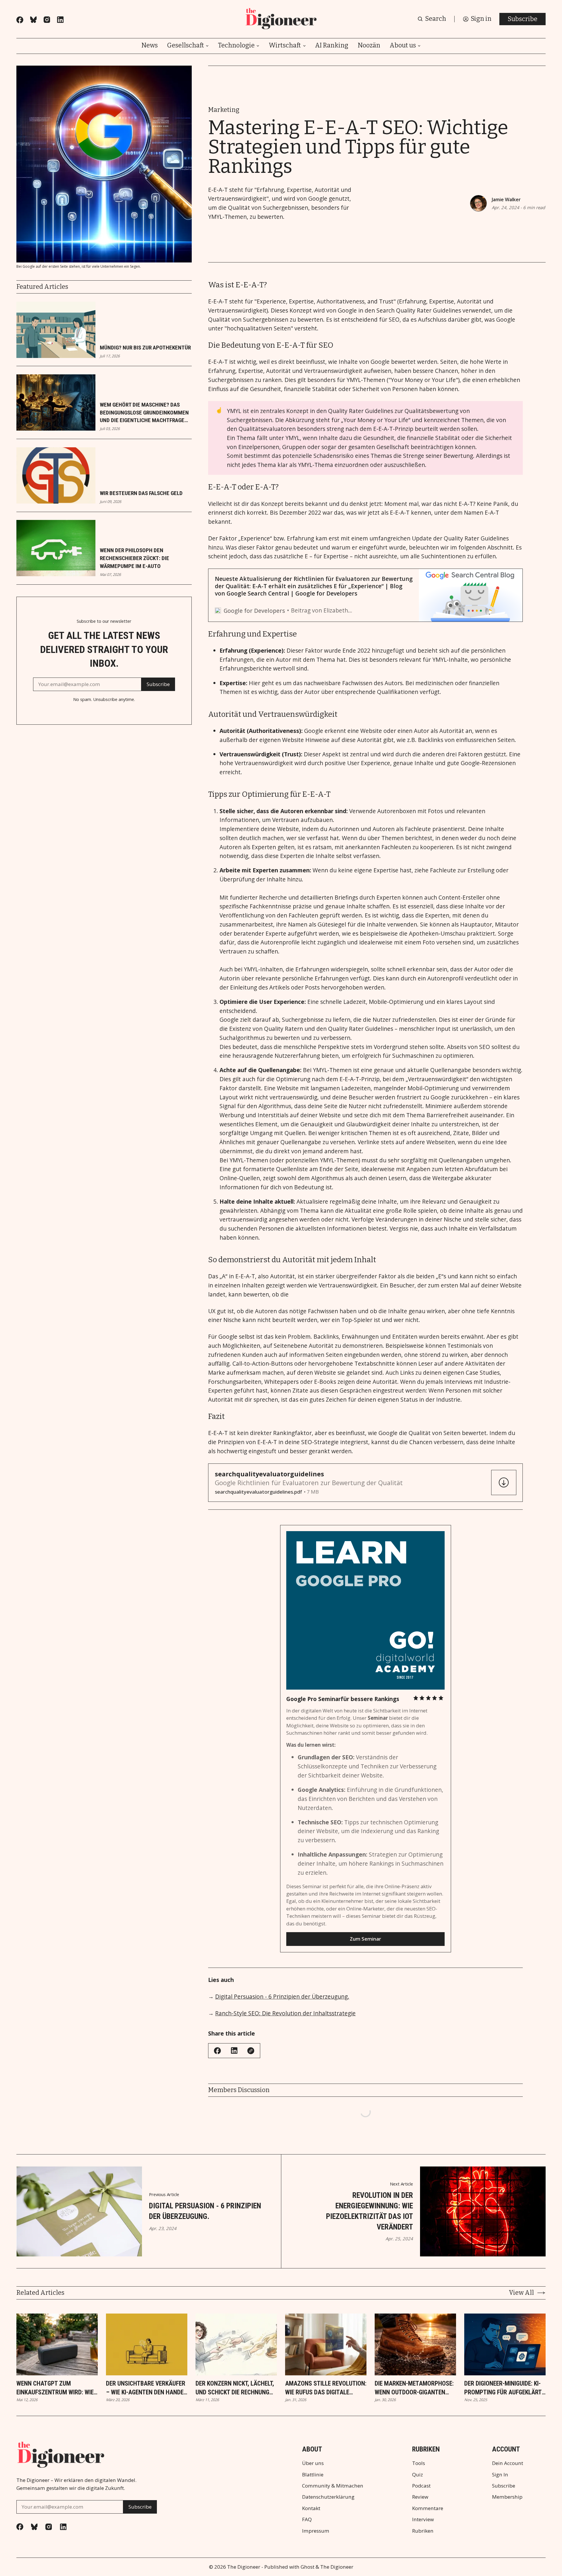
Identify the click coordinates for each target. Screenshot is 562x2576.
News (150, 46)
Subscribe (522, 19)
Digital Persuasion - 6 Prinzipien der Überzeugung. (282, 1996)
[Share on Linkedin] (234, 2050)
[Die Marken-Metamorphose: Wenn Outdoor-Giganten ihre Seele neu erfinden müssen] (415, 2344)
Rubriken (423, 2531)
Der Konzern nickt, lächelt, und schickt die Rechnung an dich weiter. (235, 2388)
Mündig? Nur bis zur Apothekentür (145, 348)
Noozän (369, 46)
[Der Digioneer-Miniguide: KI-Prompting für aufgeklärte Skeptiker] (505, 2344)
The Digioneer (244, 2567)
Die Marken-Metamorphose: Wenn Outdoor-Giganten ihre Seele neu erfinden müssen (414, 2388)
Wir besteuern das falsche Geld (141, 493)
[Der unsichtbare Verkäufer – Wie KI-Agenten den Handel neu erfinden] (147, 2344)
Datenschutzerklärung (328, 2497)
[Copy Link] (251, 2051)
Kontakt (311, 2508)
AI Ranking (332, 46)
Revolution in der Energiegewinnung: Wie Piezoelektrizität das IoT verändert (370, 2211)
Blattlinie (313, 2475)
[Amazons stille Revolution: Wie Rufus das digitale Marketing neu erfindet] (326, 2344)
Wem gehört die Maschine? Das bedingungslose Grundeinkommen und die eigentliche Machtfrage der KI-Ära (144, 413)
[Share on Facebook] (217, 2051)
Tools (419, 2463)
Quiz (418, 2475)
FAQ (307, 2519)
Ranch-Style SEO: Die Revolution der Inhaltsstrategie (285, 2013)
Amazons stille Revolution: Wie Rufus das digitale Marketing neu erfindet (326, 2388)
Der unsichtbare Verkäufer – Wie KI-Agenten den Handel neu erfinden (146, 2388)
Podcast (421, 2486)
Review (420, 2497)
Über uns (313, 2463)
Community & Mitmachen (333, 2486)
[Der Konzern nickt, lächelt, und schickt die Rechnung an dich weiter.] (236, 2344)
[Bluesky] (33, 20)
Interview (423, 2519)
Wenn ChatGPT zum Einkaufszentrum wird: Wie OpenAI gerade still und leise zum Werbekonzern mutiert (55, 2388)
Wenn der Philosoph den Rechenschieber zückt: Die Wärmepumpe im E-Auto (134, 558)
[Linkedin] (60, 20)
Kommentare (428, 2508)
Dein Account (508, 2463)
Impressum (316, 2531)
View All (521, 2293)
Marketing (224, 110)
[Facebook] (20, 20)
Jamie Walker (506, 199)
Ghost (307, 2567)
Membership (507, 2497)
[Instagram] (47, 20)
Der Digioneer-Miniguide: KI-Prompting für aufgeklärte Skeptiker (504, 2388)
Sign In (500, 2475)
